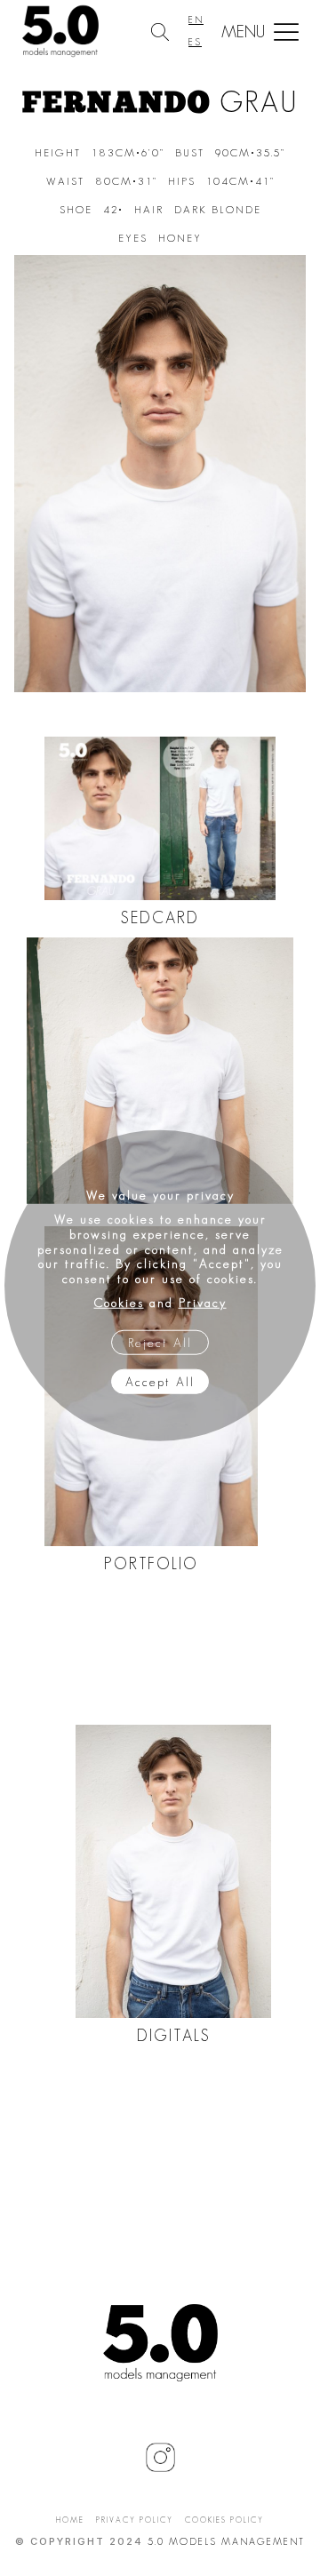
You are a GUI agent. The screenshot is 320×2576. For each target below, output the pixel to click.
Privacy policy (135, 2520)
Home (70, 2520)
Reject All (160, 1342)
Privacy (203, 1303)
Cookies (119, 1303)
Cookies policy (224, 2520)
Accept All (160, 1381)
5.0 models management (226, 2541)
